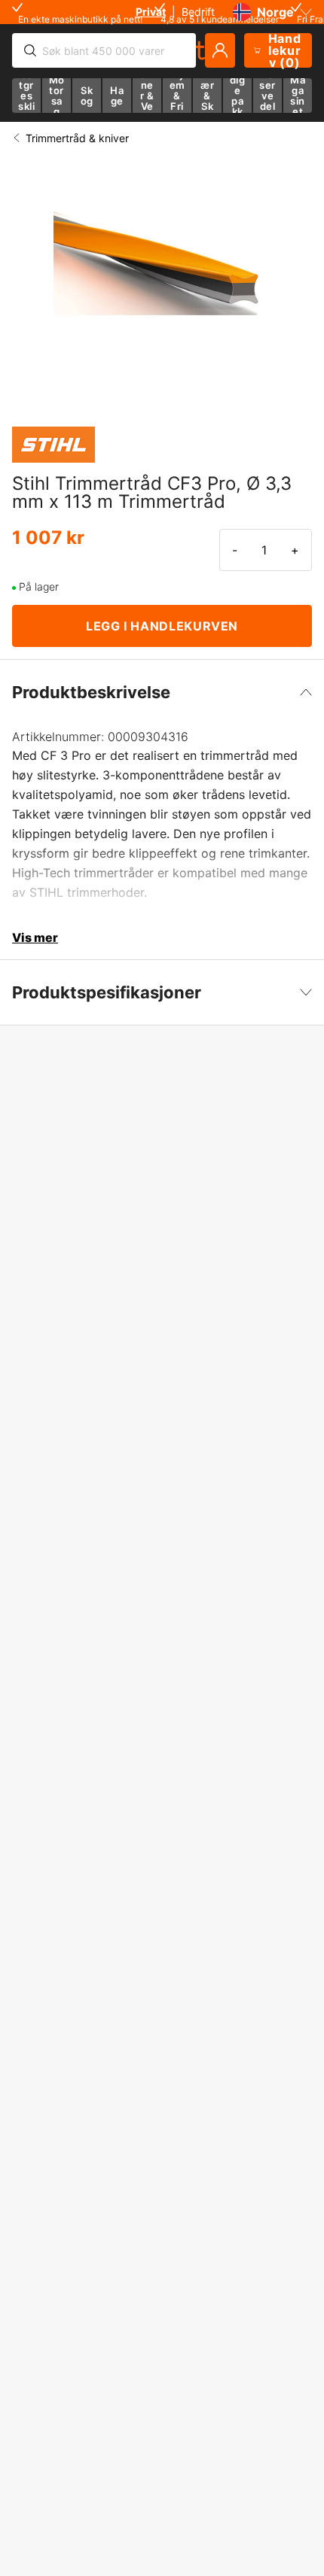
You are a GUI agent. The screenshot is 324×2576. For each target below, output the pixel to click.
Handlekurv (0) (285, 50)
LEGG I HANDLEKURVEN (162, 626)
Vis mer (35, 937)
